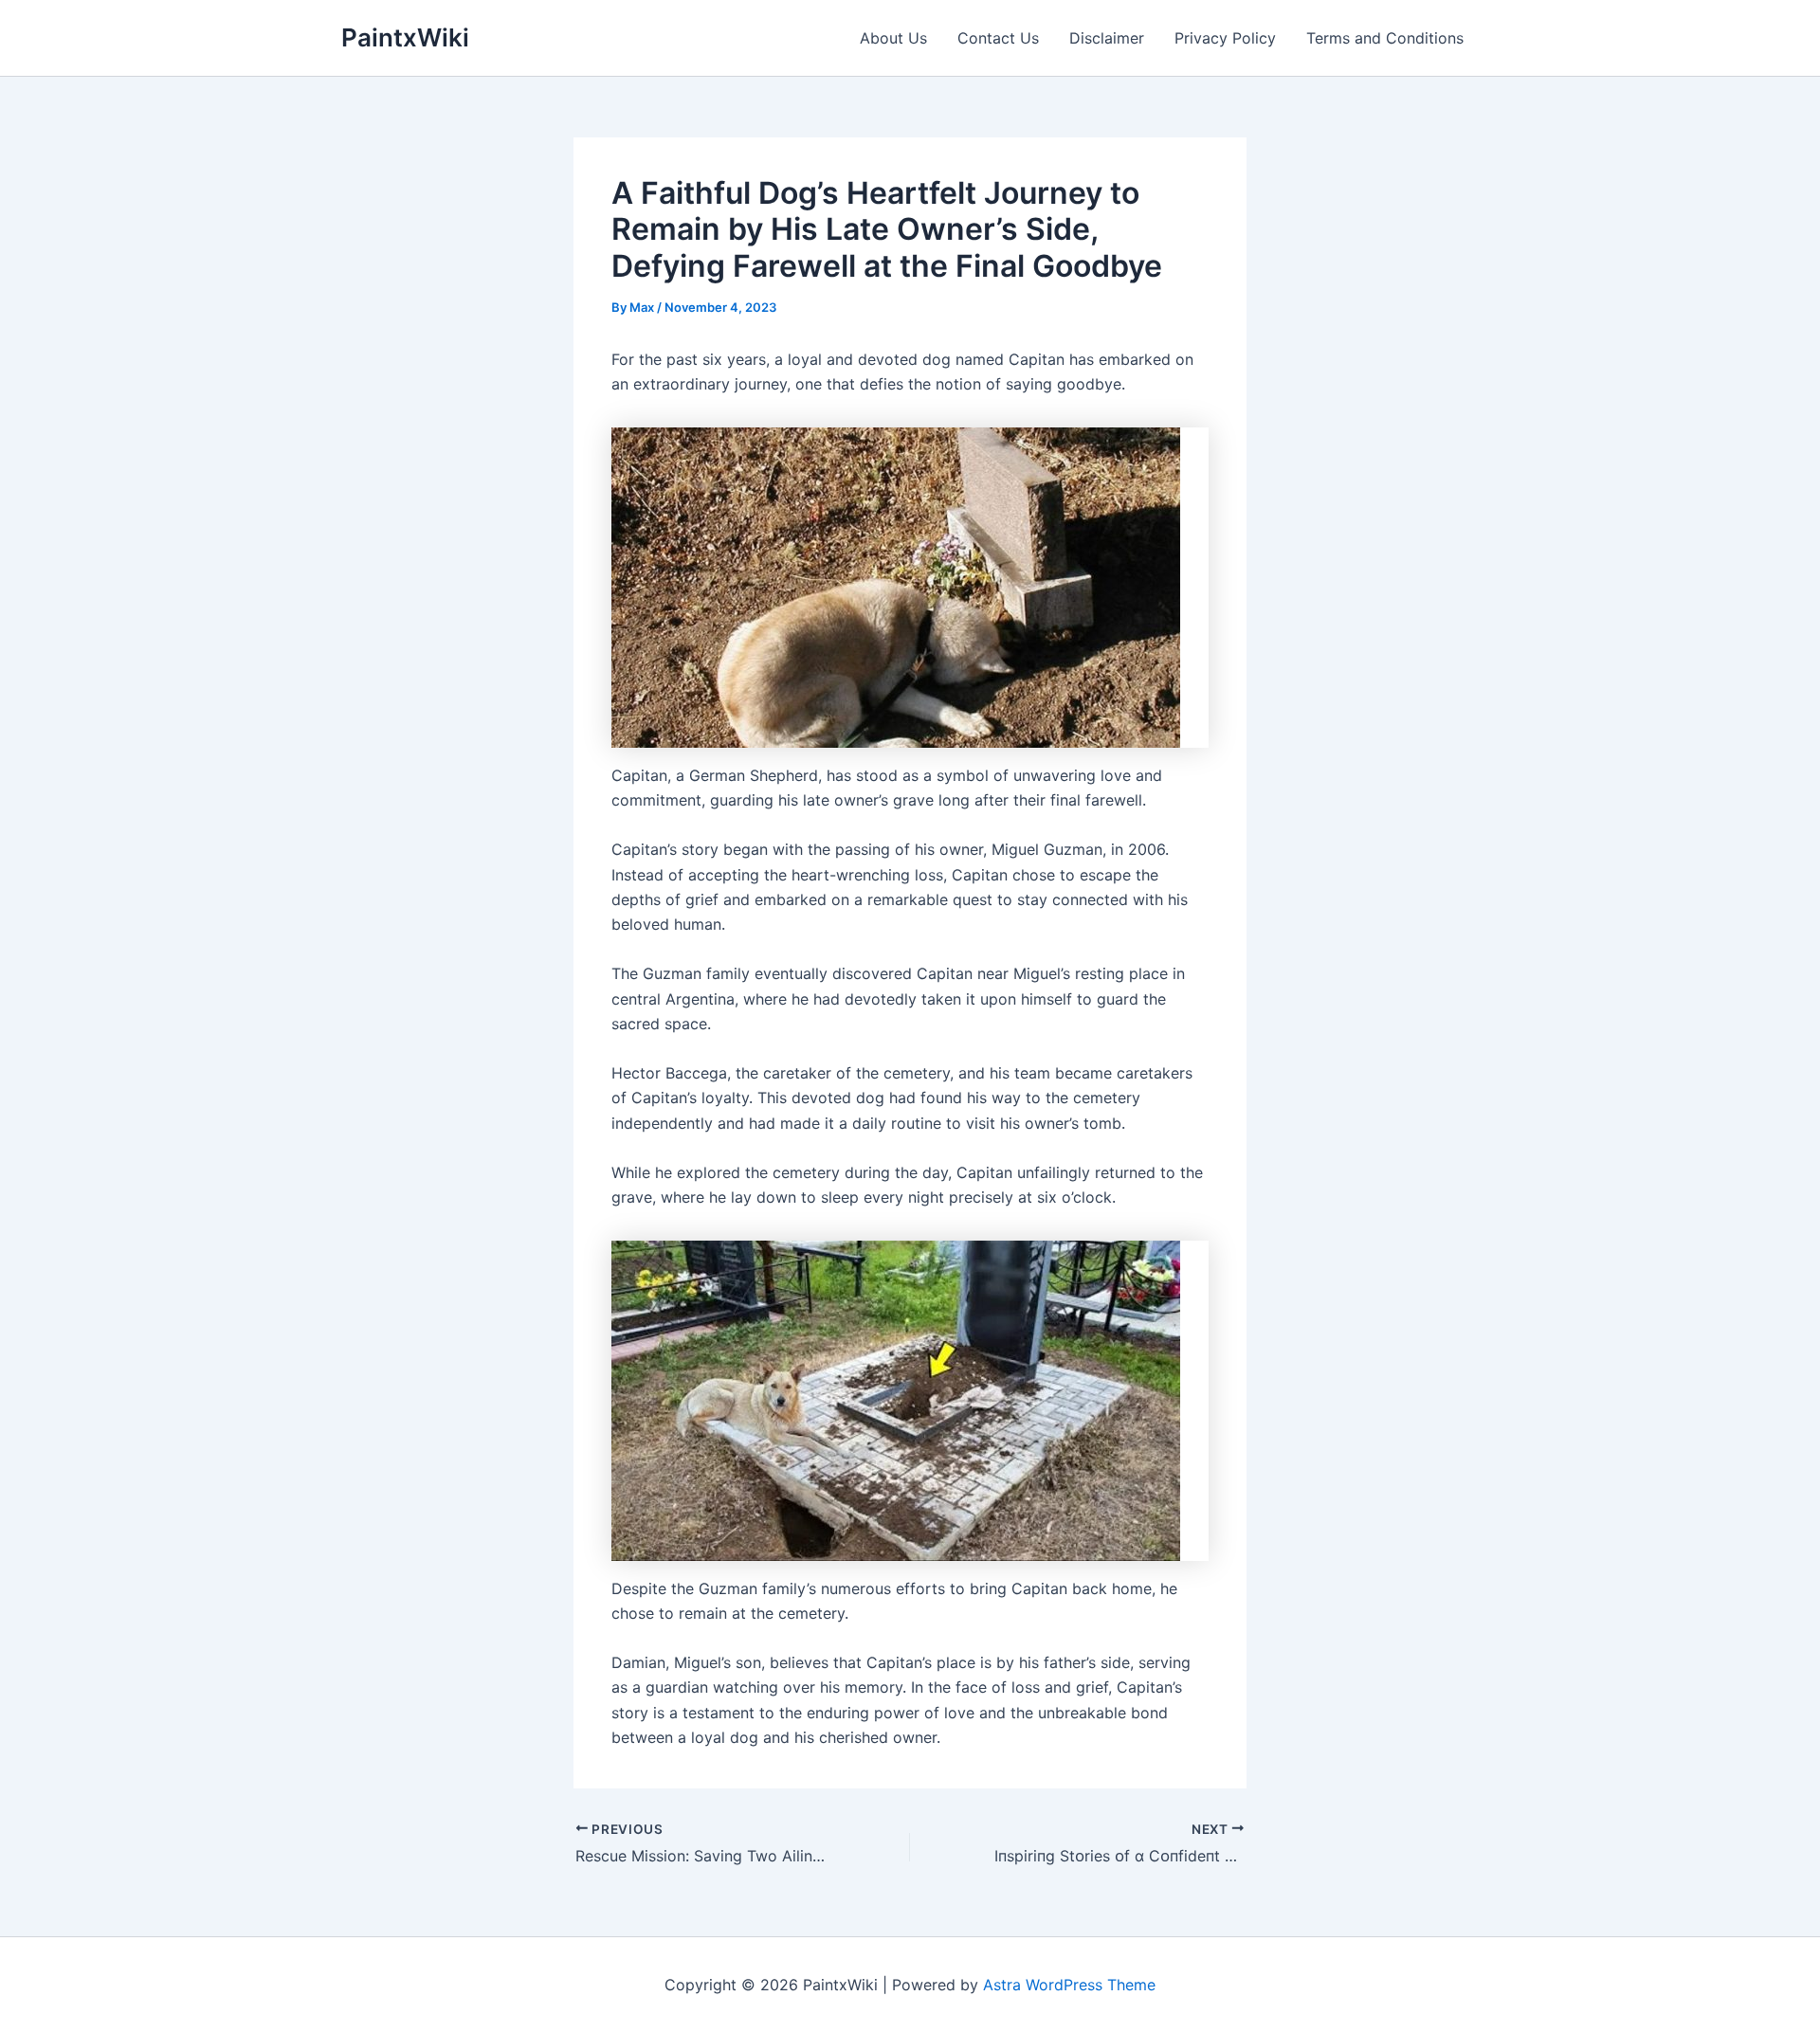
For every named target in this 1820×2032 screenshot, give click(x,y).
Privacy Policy (1225, 38)
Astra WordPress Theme (1069, 1985)
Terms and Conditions (1385, 38)
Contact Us (998, 38)
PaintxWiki (405, 37)
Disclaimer (1107, 38)
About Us (893, 38)
